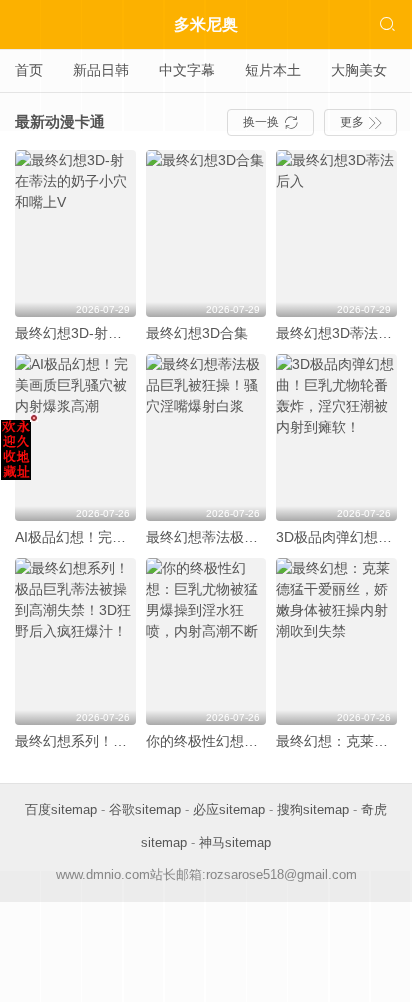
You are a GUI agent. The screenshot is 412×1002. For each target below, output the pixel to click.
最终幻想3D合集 (197, 333)
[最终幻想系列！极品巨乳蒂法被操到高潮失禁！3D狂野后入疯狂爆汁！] (75, 641)
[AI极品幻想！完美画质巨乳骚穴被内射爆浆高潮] (75, 437)
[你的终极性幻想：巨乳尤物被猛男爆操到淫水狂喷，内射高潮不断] (206, 641)
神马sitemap (235, 842)
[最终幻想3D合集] (206, 233)
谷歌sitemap (145, 809)
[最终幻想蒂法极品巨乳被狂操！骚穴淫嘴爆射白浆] (206, 437)
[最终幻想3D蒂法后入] (336, 233)
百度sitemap (61, 809)
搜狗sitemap (313, 809)
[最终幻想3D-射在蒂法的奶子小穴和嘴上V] (75, 233)
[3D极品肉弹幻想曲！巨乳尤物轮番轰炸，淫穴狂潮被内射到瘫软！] (336, 437)
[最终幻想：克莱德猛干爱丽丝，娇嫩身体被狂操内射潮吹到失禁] (336, 641)
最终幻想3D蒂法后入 (341, 333)
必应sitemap (229, 809)
